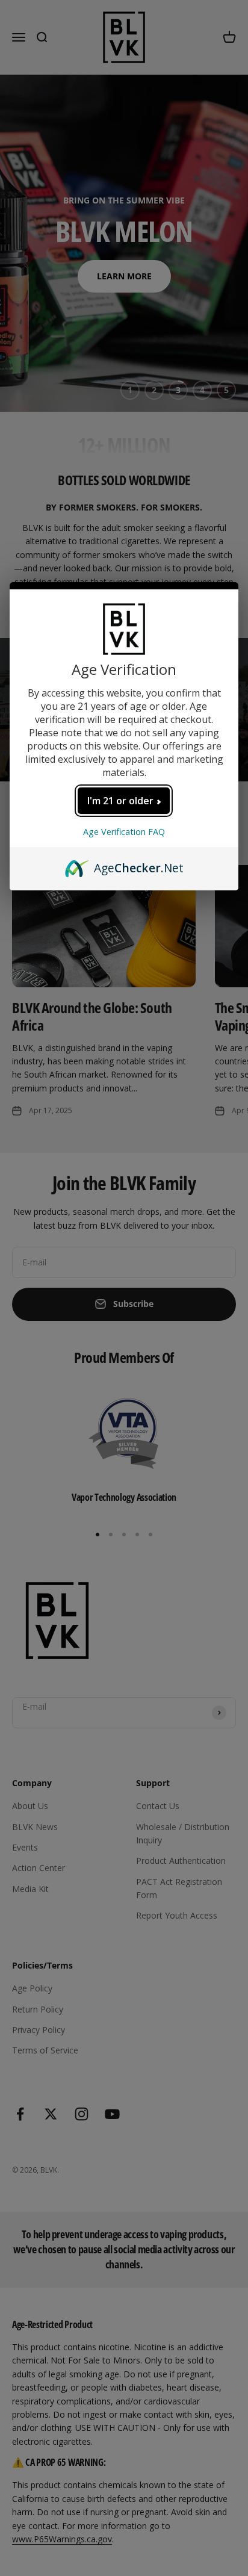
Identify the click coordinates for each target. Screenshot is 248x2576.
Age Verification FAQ (124, 832)
